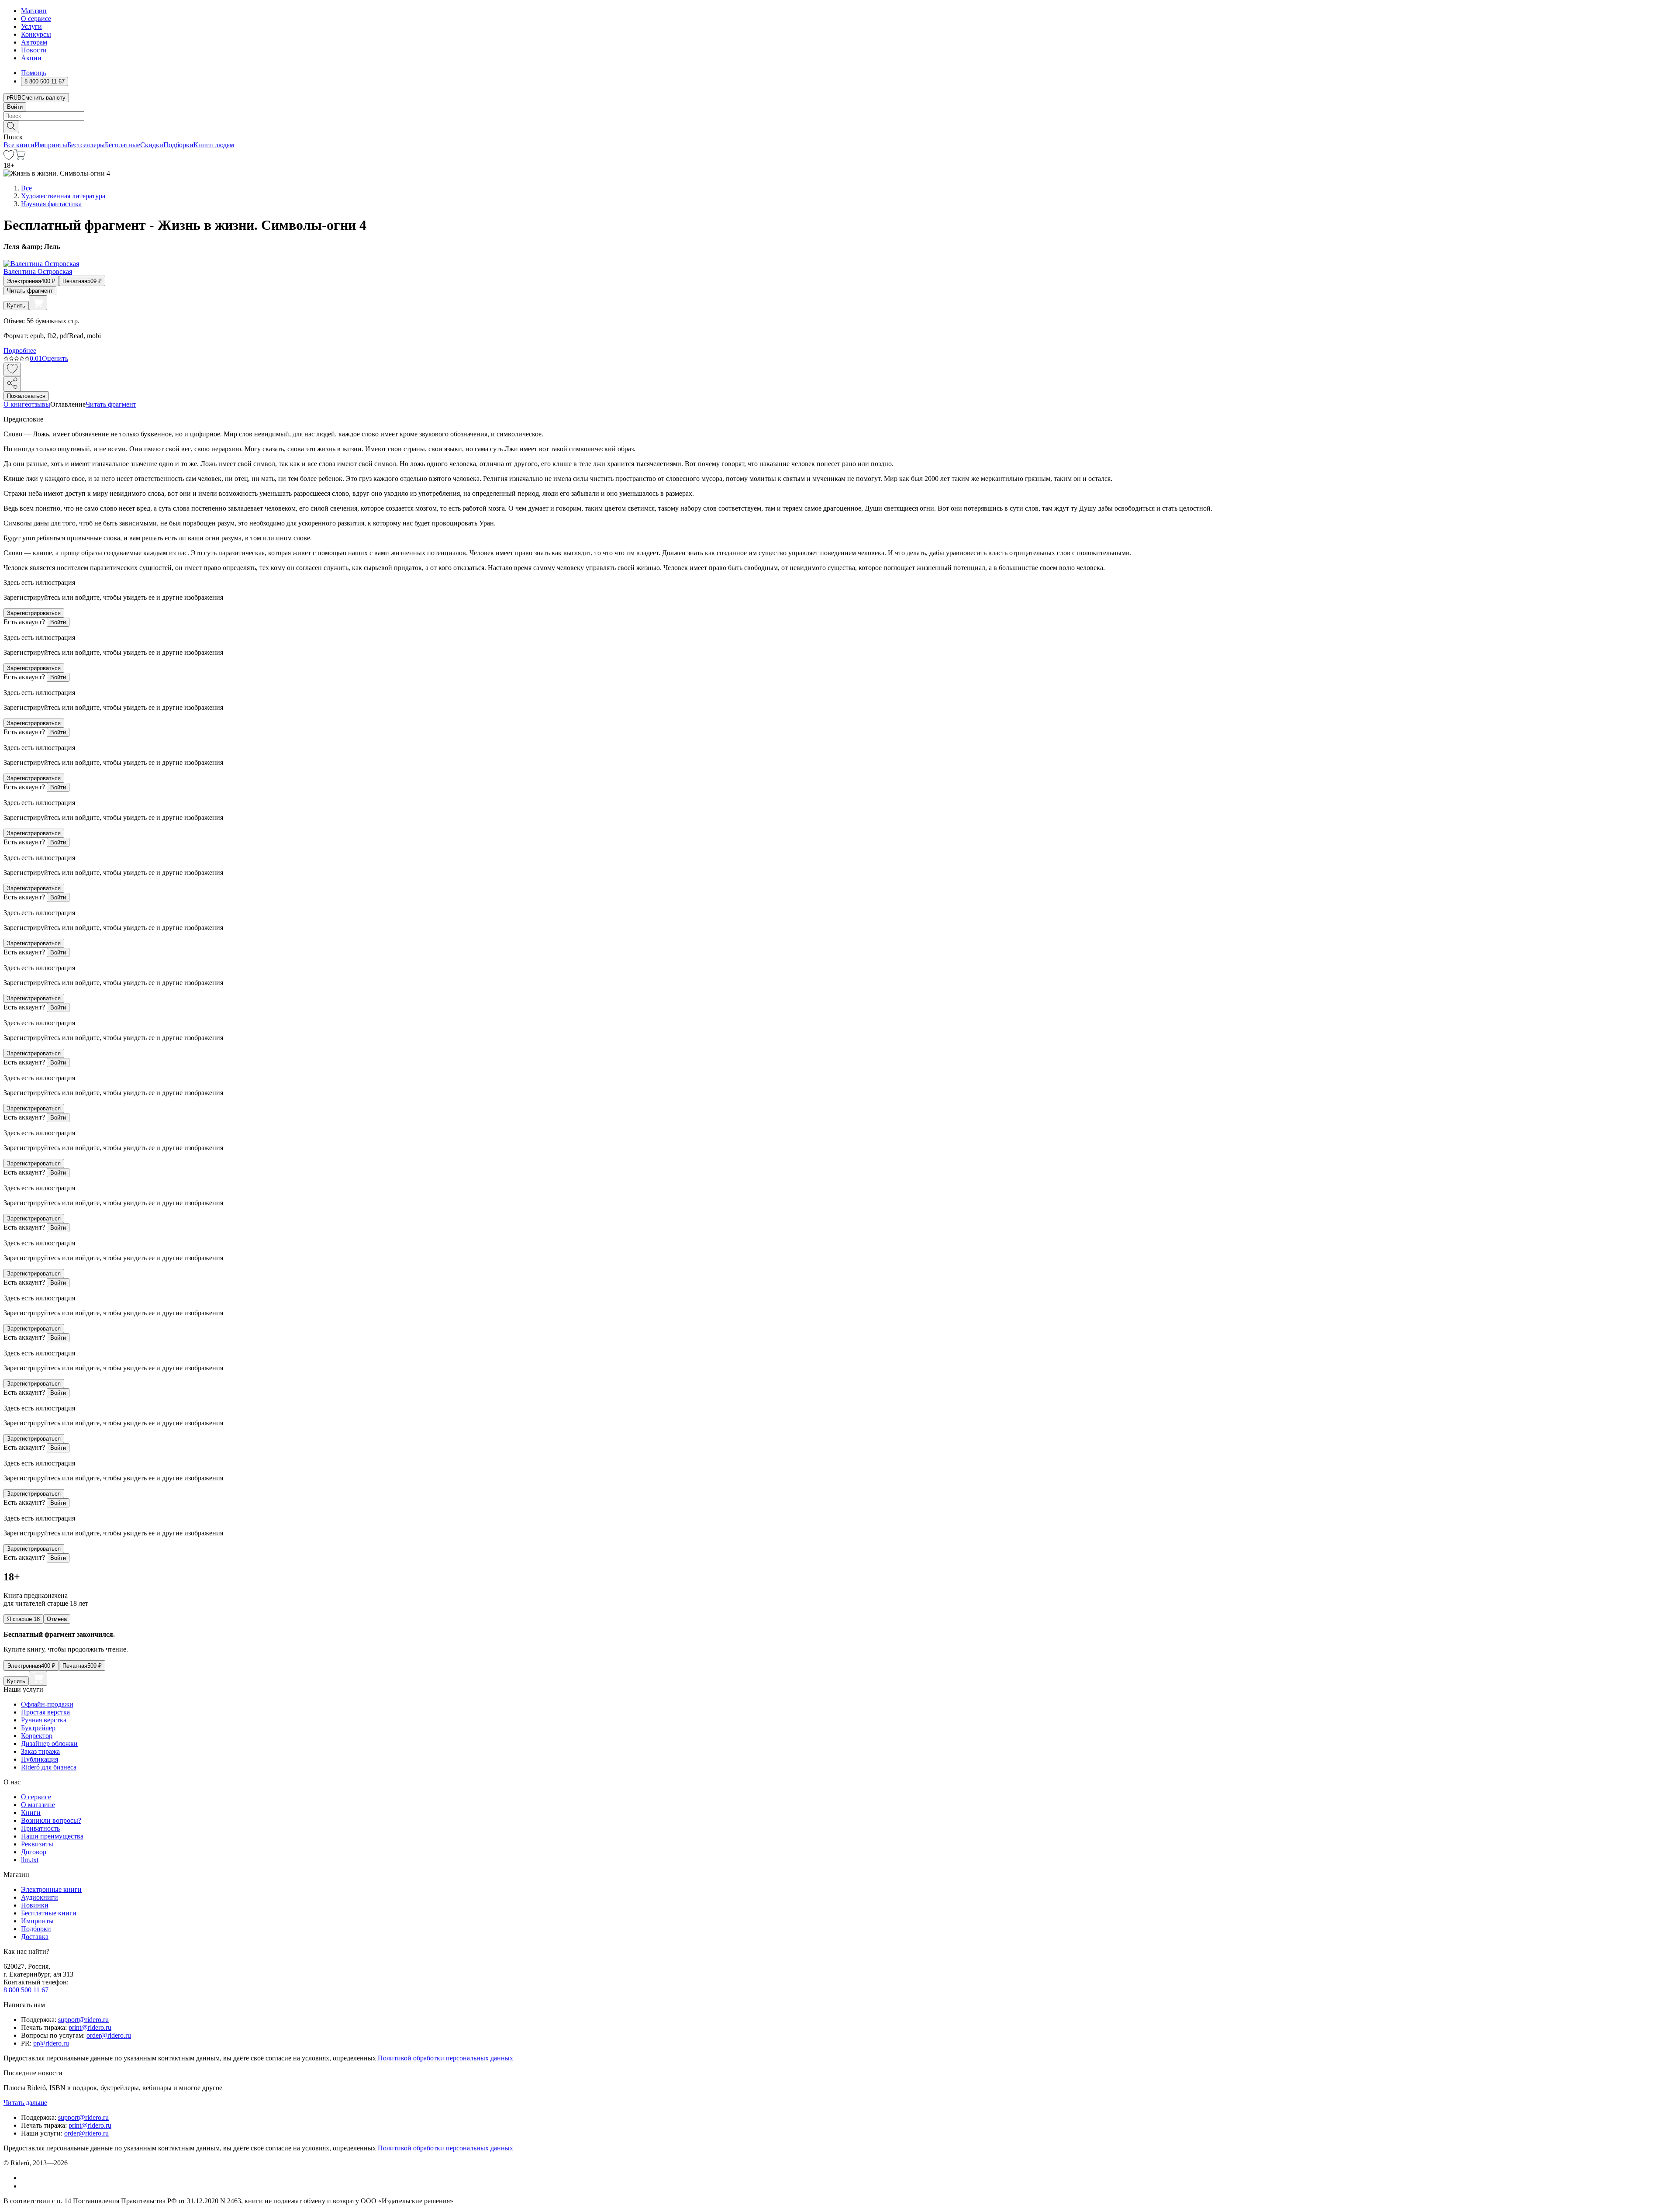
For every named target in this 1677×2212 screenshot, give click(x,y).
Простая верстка (45, 1712)
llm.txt (30, 1860)
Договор (34, 1852)
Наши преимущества (52, 1836)
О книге (16, 404)
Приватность (40, 1828)
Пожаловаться (26, 396)
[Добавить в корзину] (38, 303)
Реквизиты (37, 1844)
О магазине (38, 1805)
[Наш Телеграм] (25, 2186)
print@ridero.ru (90, 2027)
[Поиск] (11, 127)
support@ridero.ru (83, 2020)
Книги (31, 1813)
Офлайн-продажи (47, 1704)
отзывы (39, 404)
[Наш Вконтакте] (26, 2178)
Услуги (31, 26)
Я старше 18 (23, 1619)
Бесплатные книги (49, 1913)
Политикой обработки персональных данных (445, 2058)
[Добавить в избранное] (12, 369)
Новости (34, 50)
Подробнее (20, 351)
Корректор (37, 1736)
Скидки (152, 145)
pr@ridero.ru (51, 2043)
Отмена (57, 1619)
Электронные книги (51, 1889)
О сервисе (36, 19)
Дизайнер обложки (49, 1744)
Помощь (33, 73)
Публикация (40, 1759)
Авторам (34, 42)
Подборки (178, 145)
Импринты (51, 145)
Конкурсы (36, 34)
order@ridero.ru (109, 2035)
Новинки (35, 1905)
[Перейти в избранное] (9, 157)
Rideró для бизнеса (49, 1767)
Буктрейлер (38, 1728)
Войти (15, 107)
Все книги (19, 145)
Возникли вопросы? (51, 1820)
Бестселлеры (86, 145)
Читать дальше (25, 2103)
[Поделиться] (12, 384)
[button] (838, 126)
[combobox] (838, 116)
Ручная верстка (44, 1720)
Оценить (55, 358)
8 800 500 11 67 (26, 1990)
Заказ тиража (40, 1751)
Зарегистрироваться (34, 613)
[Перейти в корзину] (20, 157)
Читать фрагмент (30, 291)
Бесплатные (122, 145)
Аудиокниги (40, 1897)
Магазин (34, 11)
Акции (31, 58)
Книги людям (214, 145)
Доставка (35, 1937)
